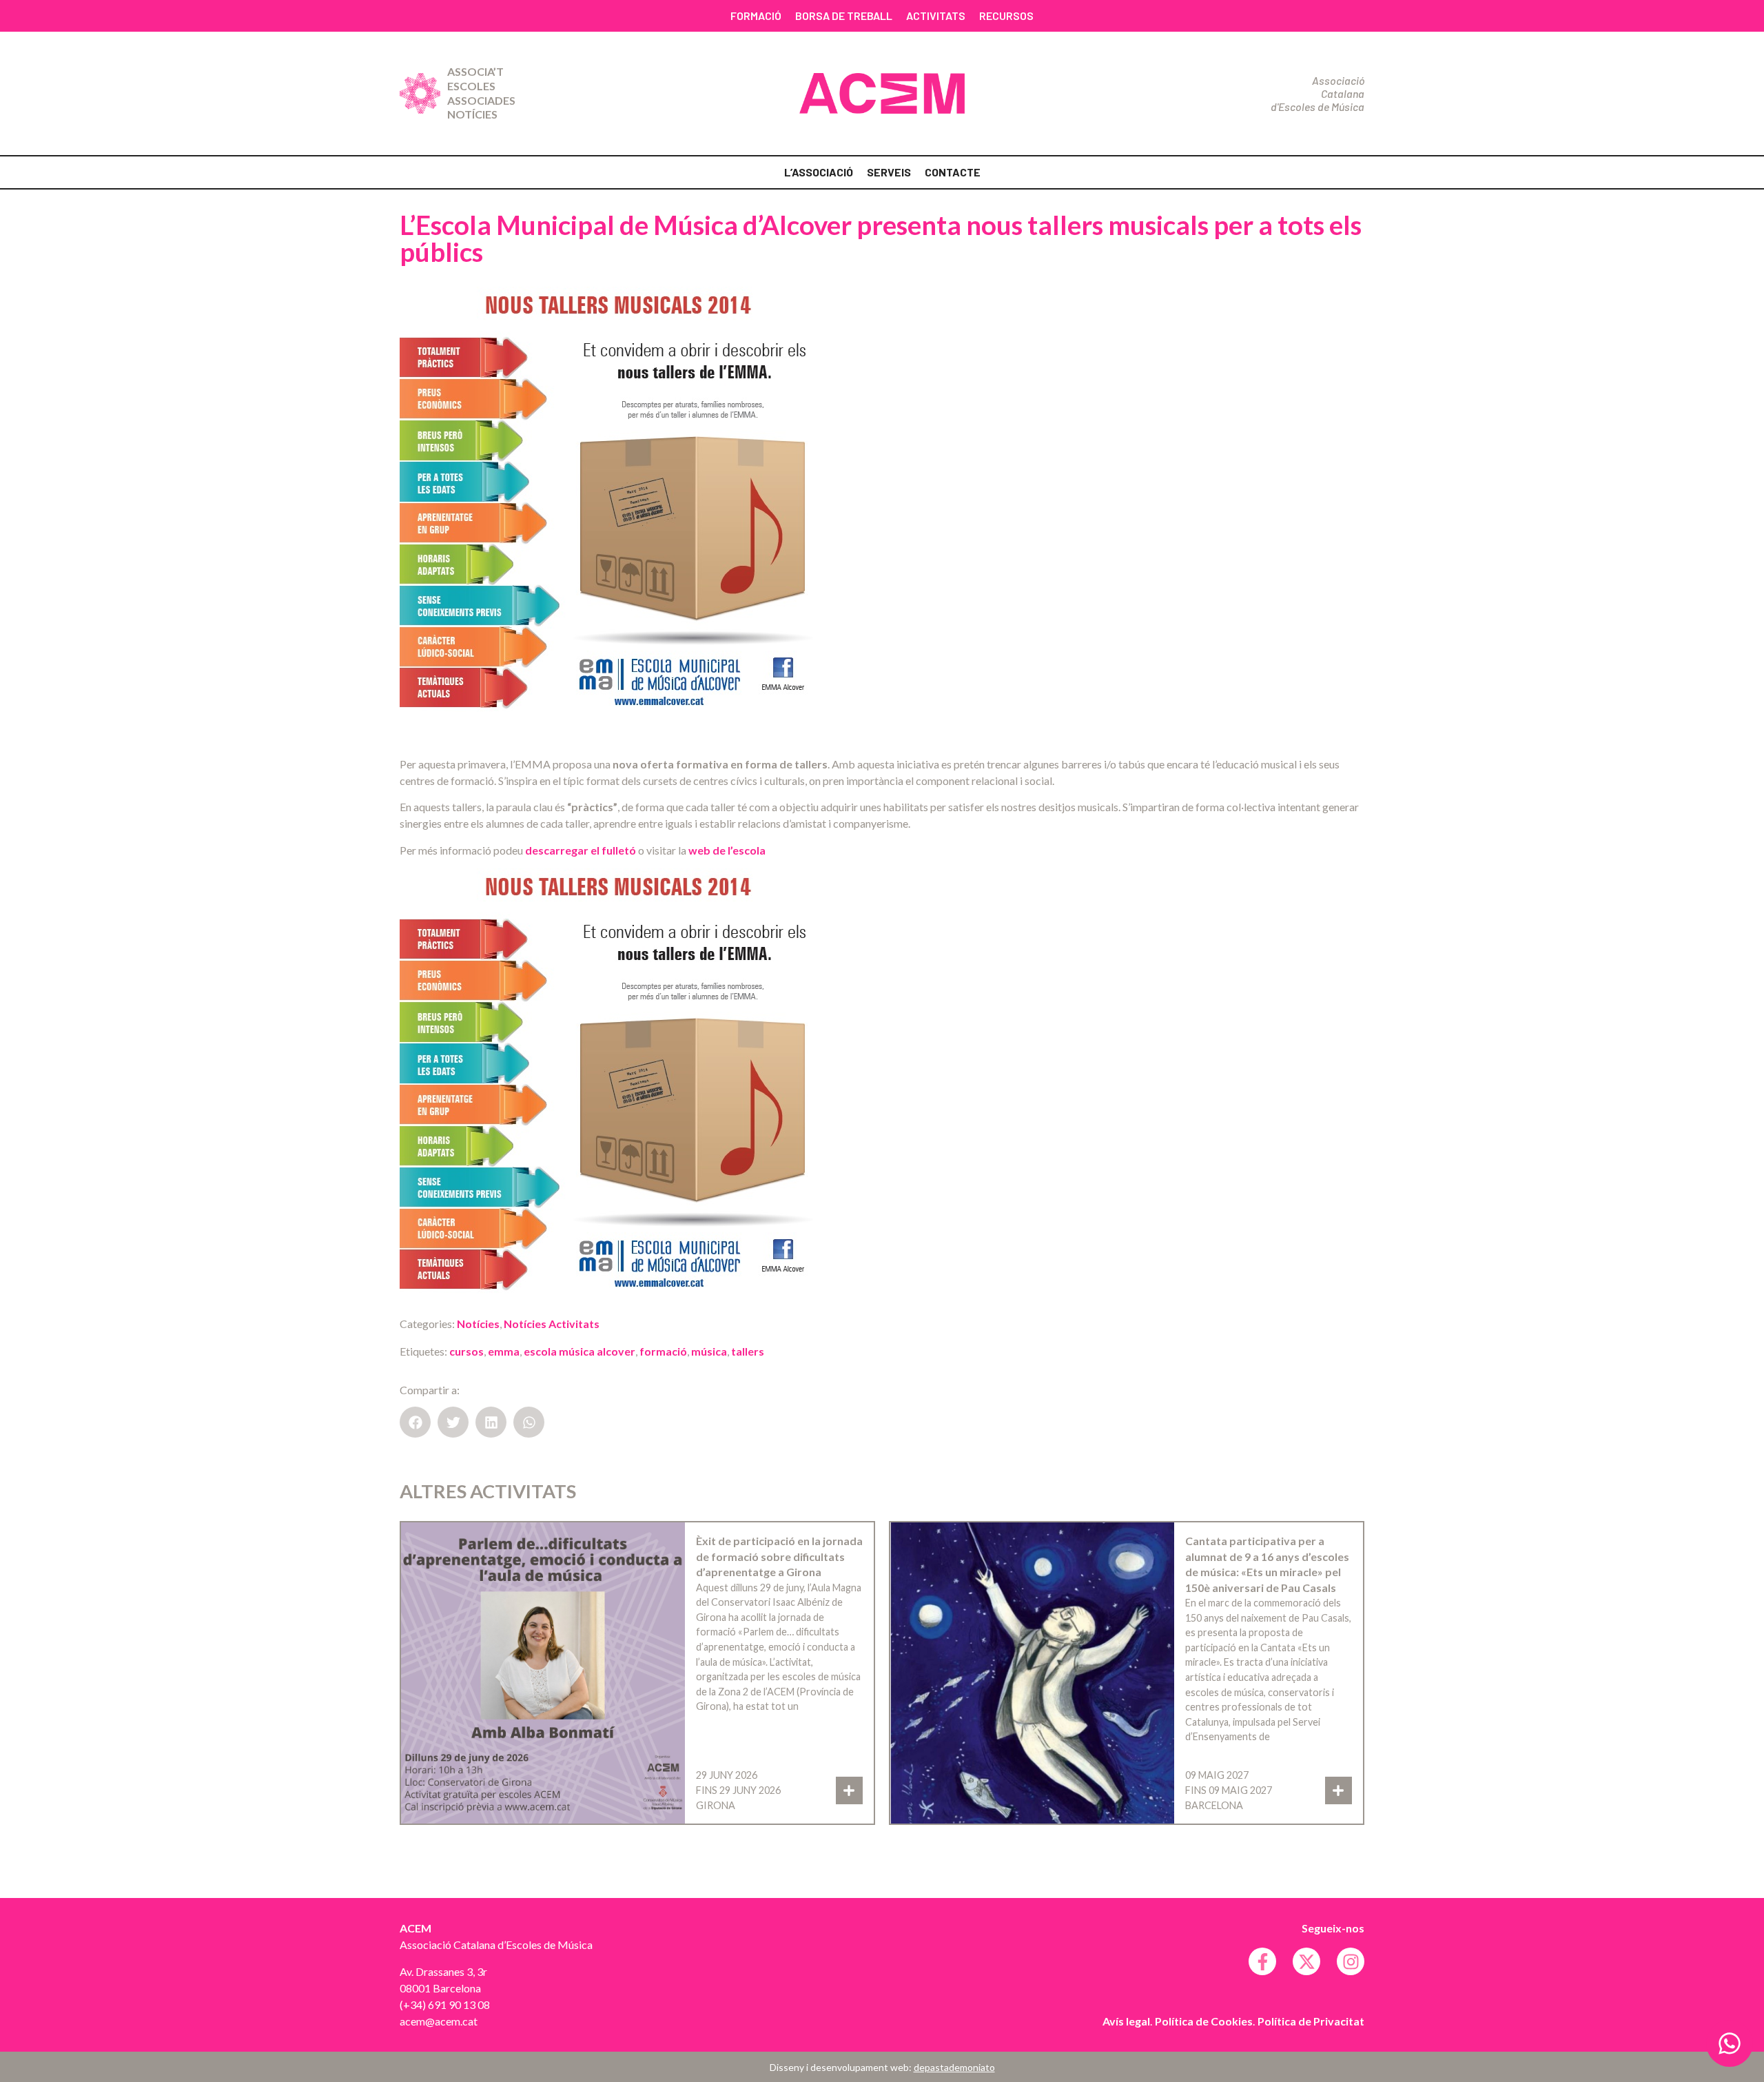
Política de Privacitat (1311, 2021)
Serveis (889, 172)
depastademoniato (954, 2067)
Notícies (472, 114)
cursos (466, 1351)
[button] (415, 1422)
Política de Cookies (1204, 2021)
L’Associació (819, 172)
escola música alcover (580, 1351)
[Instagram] (1351, 1961)
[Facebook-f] (1262, 1961)
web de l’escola (727, 850)
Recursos (1006, 16)
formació (663, 1351)
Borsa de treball (844, 16)
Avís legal (1126, 2021)
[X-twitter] (1306, 1961)
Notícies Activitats (552, 1324)
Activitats (936, 16)
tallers (748, 1351)
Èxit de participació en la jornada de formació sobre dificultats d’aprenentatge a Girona (779, 1556)
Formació (756, 16)
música (709, 1351)
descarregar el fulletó (581, 850)
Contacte (953, 172)
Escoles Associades (481, 93)
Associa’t (475, 71)
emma (504, 1351)
